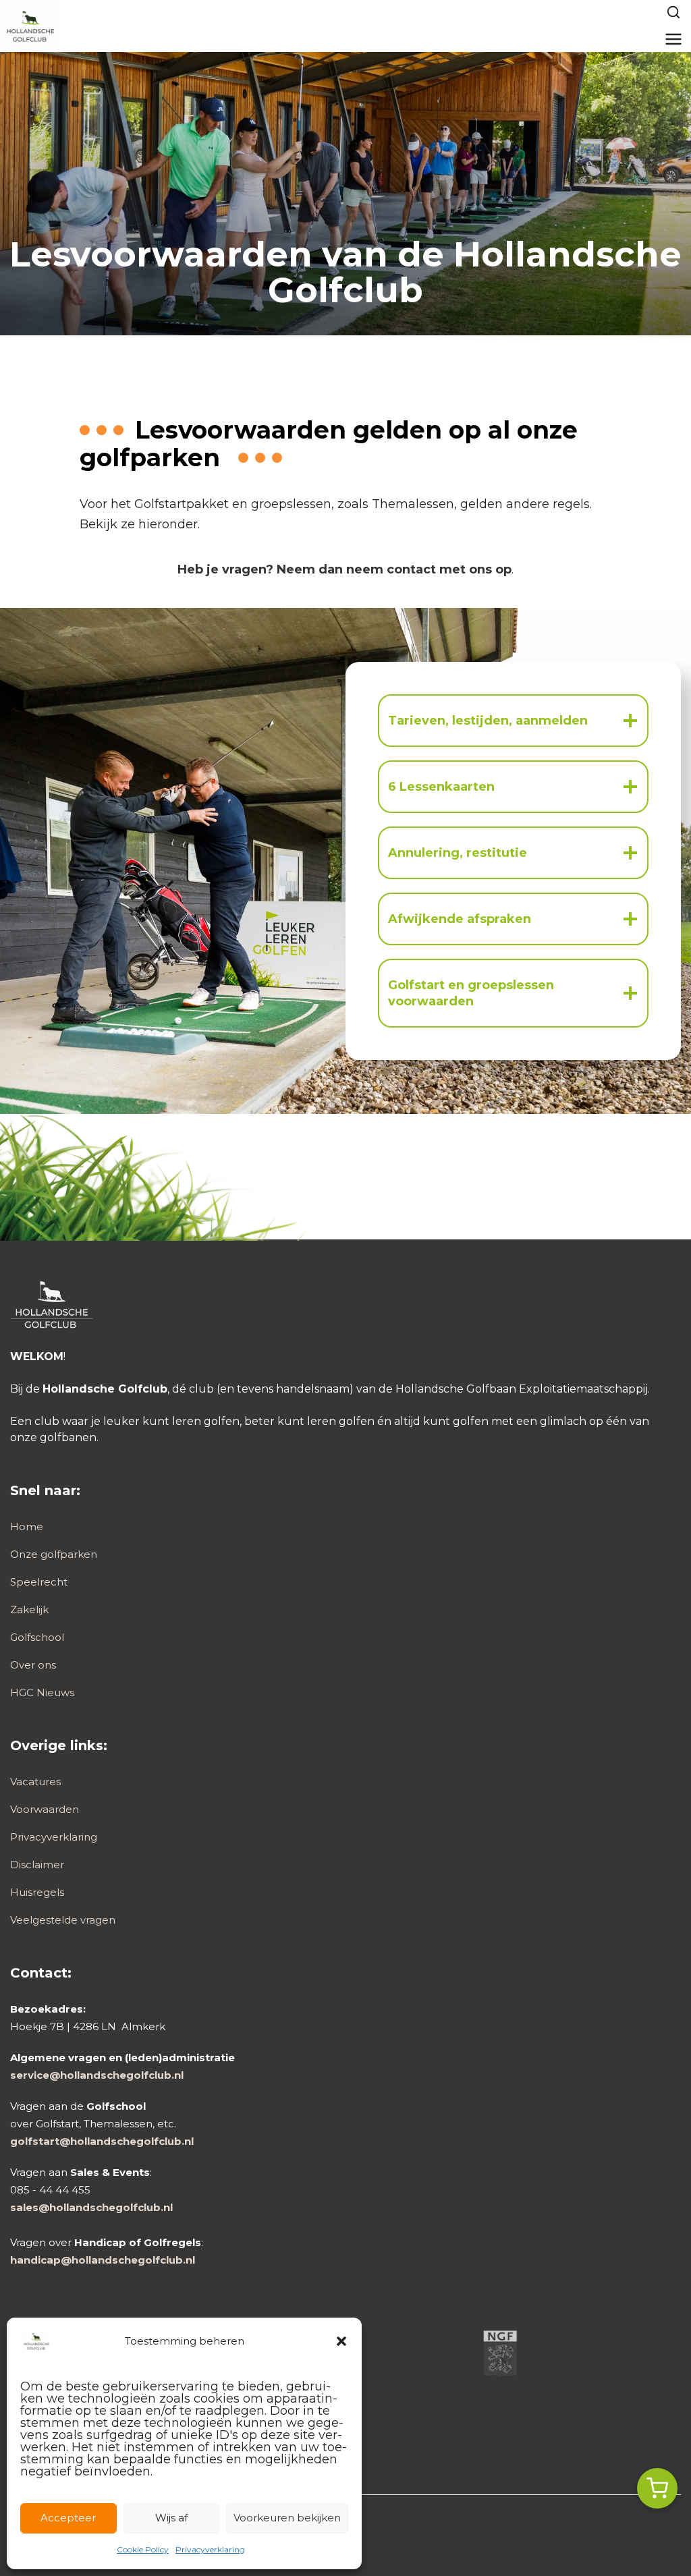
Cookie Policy (143, 2549)
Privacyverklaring (210, 2549)
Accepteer (68, 2518)
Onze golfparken (54, 1554)
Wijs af (171, 2518)
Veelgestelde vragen (63, 1920)
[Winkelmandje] (657, 2488)
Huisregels (37, 1892)
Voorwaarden (45, 1809)
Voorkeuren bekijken (287, 2518)
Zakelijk (29, 1609)
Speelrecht (39, 1582)
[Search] (673, 12)
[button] (341, 2341)
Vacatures (35, 1782)
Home (27, 1527)
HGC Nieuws (42, 1692)
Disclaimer (37, 1865)
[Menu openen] (674, 39)
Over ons (33, 1665)
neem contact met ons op (429, 569)
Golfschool (37, 1637)
